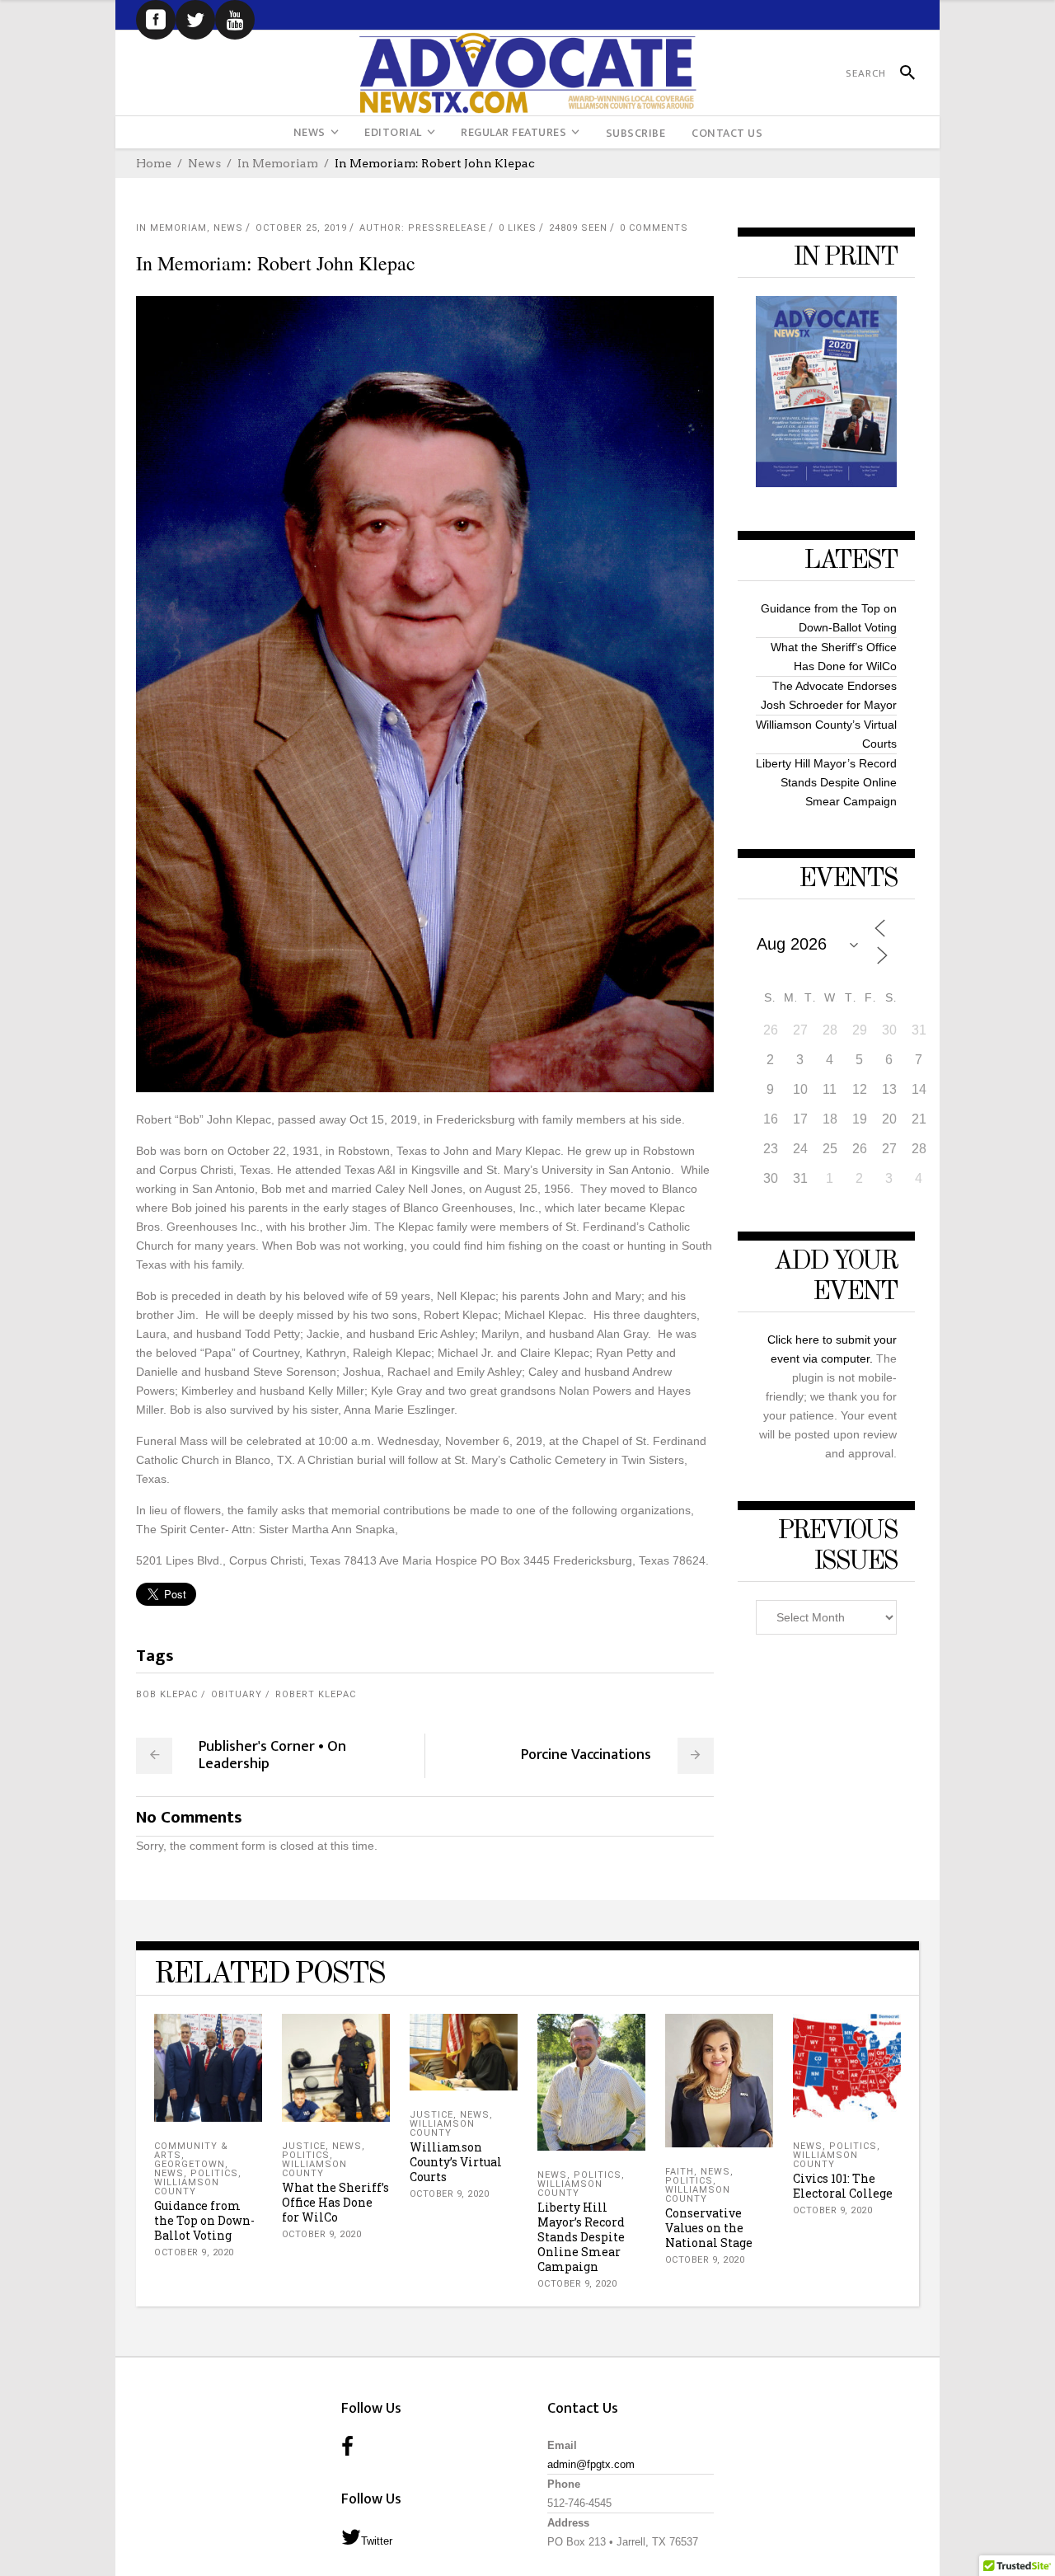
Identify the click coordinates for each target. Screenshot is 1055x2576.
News (204, 163)
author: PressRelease (423, 228)
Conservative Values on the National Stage (709, 2228)
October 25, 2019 (301, 228)
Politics (214, 2173)
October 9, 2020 (194, 2252)
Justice (304, 2146)
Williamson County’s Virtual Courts (456, 2162)
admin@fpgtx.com (591, 2464)
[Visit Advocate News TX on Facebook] (347, 2448)
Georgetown (190, 2164)
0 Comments (654, 228)
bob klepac (167, 1694)
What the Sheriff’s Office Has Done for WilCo (335, 2202)
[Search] (900, 73)
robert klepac (316, 1694)
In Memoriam (278, 163)
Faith (680, 2172)
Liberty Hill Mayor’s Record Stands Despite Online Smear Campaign (826, 782)
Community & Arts (191, 2151)
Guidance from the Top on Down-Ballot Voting (204, 2220)
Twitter (377, 2541)
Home (154, 163)
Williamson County (187, 2187)
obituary (237, 1694)
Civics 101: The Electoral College (843, 2186)
